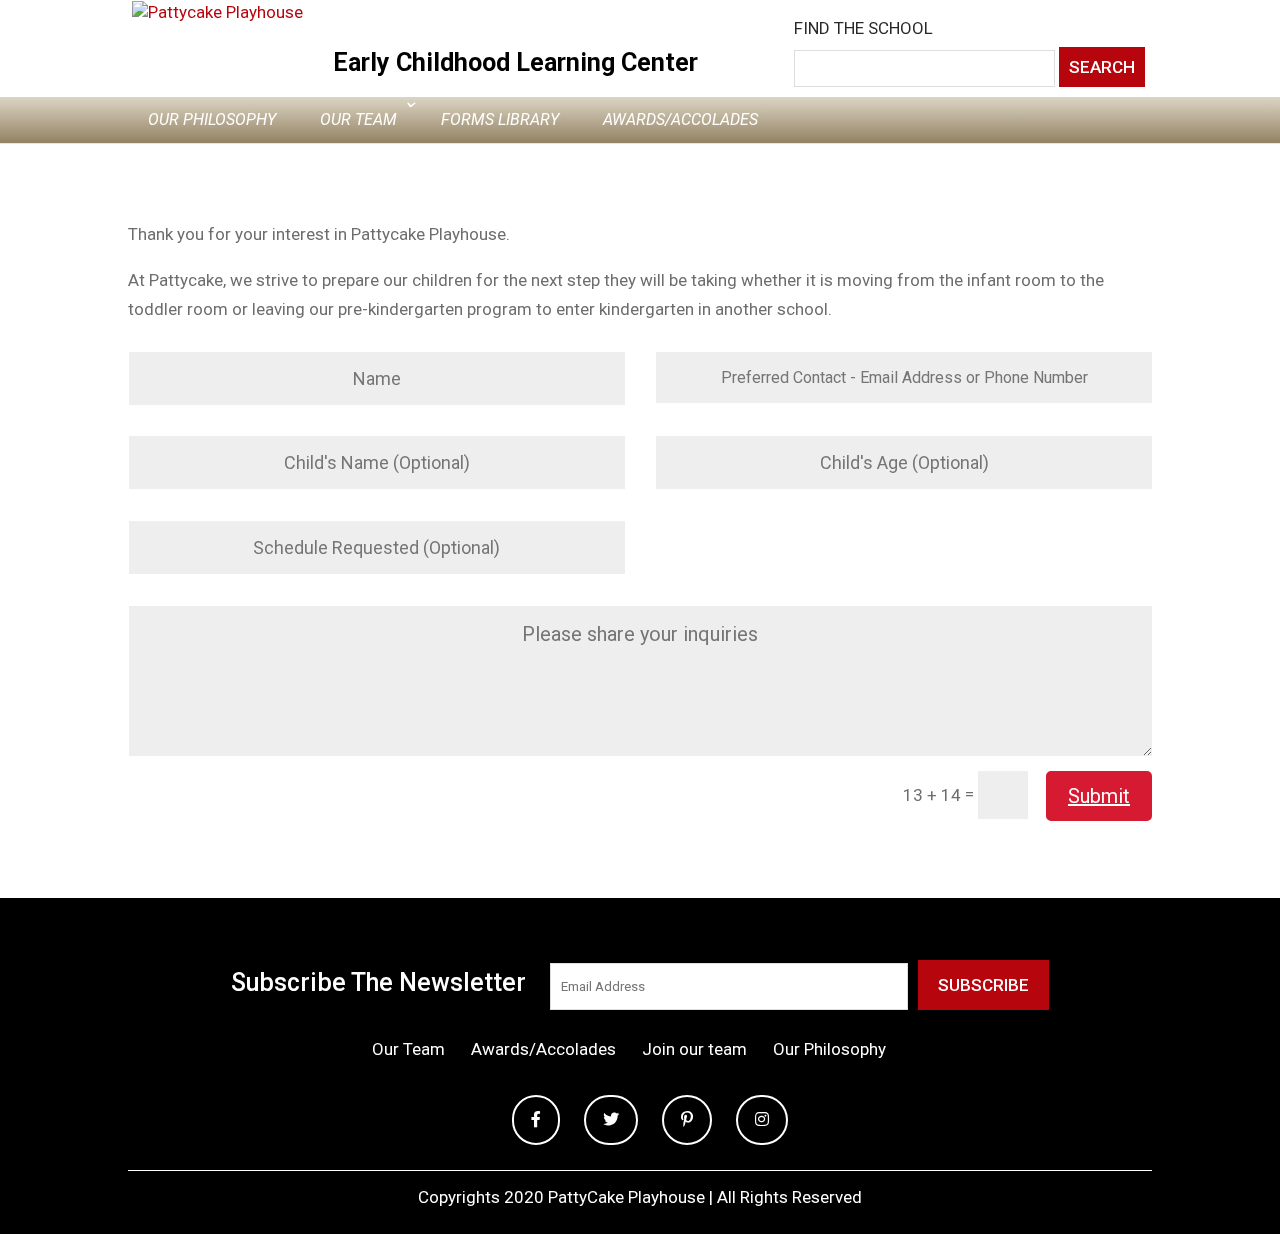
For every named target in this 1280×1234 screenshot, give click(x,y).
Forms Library (500, 119)
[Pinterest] (687, 1120)
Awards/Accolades (680, 119)
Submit (1099, 796)
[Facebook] (536, 1120)
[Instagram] (762, 1120)
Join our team (694, 1049)
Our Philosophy (212, 119)
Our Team (358, 119)
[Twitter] (611, 1120)
